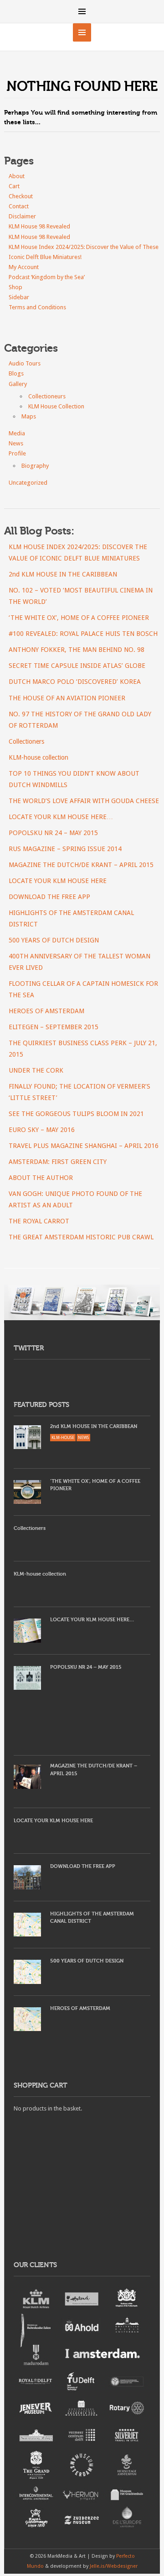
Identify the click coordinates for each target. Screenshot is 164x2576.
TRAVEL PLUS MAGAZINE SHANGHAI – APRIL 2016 (84, 1146)
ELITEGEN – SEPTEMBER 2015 (54, 1027)
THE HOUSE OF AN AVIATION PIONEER (67, 698)
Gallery (18, 384)
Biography (35, 466)
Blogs (16, 373)
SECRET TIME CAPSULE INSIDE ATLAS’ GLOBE (77, 666)
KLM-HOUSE (63, 1438)
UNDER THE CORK (36, 1070)
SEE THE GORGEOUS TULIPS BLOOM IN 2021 (76, 1114)
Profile (17, 453)
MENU (82, 11)
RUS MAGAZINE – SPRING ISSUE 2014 (65, 849)
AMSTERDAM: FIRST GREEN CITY (58, 1162)
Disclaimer (22, 216)
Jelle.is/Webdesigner (114, 2566)
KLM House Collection (56, 406)
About (17, 176)
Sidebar (19, 297)
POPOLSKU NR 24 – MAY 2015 (53, 833)
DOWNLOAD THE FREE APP (49, 897)
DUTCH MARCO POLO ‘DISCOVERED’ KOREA (75, 682)
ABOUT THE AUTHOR (41, 1178)
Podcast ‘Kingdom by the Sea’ (47, 277)
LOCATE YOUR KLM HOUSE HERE (58, 881)
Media (17, 433)
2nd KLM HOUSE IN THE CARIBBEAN (63, 574)
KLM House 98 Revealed (39, 226)
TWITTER (28, 1348)
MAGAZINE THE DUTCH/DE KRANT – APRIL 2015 (81, 865)
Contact (19, 206)
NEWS (83, 1438)
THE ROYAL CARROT (39, 1221)
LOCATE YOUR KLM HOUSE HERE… (61, 817)
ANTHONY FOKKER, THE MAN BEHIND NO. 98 (77, 650)
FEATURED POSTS (41, 1405)
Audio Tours (25, 363)
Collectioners (26, 741)
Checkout (21, 196)
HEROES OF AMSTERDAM (46, 1011)
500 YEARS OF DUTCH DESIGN (54, 940)
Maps (29, 416)
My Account (24, 267)
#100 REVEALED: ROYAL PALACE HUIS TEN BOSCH (83, 634)
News (16, 443)
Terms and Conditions (37, 307)
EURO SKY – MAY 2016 (42, 1130)
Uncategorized (28, 483)
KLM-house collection (38, 757)
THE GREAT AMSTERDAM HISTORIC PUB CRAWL (81, 1237)
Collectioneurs (47, 396)
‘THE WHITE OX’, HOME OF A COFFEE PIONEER (79, 618)
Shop (15, 287)
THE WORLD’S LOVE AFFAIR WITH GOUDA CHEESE (84, 801)
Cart (14, 186)
